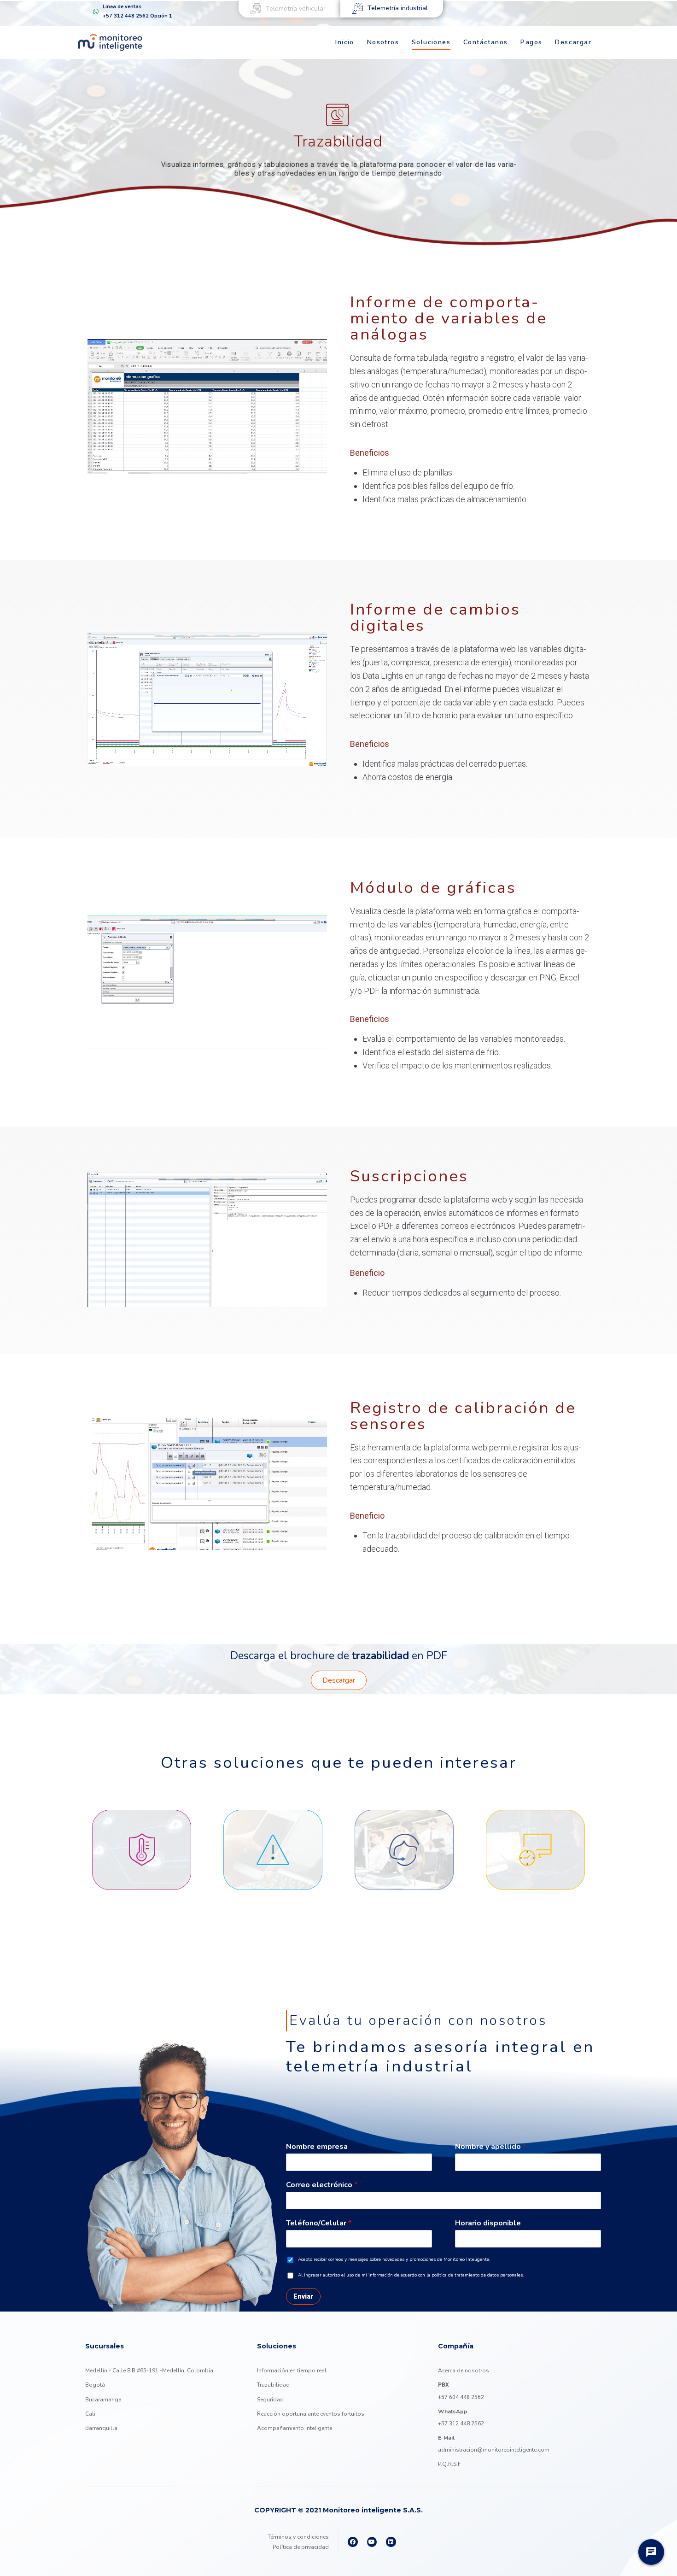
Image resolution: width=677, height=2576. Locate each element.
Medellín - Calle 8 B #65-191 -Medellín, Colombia (149, 2371)
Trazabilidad (273, 2385)
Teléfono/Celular (319, 2223)
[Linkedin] (391, 2542)
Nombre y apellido (490, 2147)
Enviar (303, 2296)
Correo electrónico (322, 2185)
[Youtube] (372, 2542)
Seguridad (270, 2400)
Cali (90, 2414)
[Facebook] (353, 2542)
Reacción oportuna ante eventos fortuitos (311, 2414)
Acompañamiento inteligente (295, 2428)
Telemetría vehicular (296, 9)
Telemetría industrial (398, 8)
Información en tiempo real (292, 2371)
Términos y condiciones (298, 2537)
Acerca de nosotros (464, 2371)
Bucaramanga (103, 2400)
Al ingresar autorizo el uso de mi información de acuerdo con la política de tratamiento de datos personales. (411, 2275)
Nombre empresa (317, 2147)
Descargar (339, 1680)
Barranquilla (101, 2428)
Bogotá (95, 2385)
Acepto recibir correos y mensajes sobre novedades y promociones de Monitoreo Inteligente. (394, 2260)
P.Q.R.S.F (449, 2464)
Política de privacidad (301, 2547)
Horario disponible (488, 2223)
